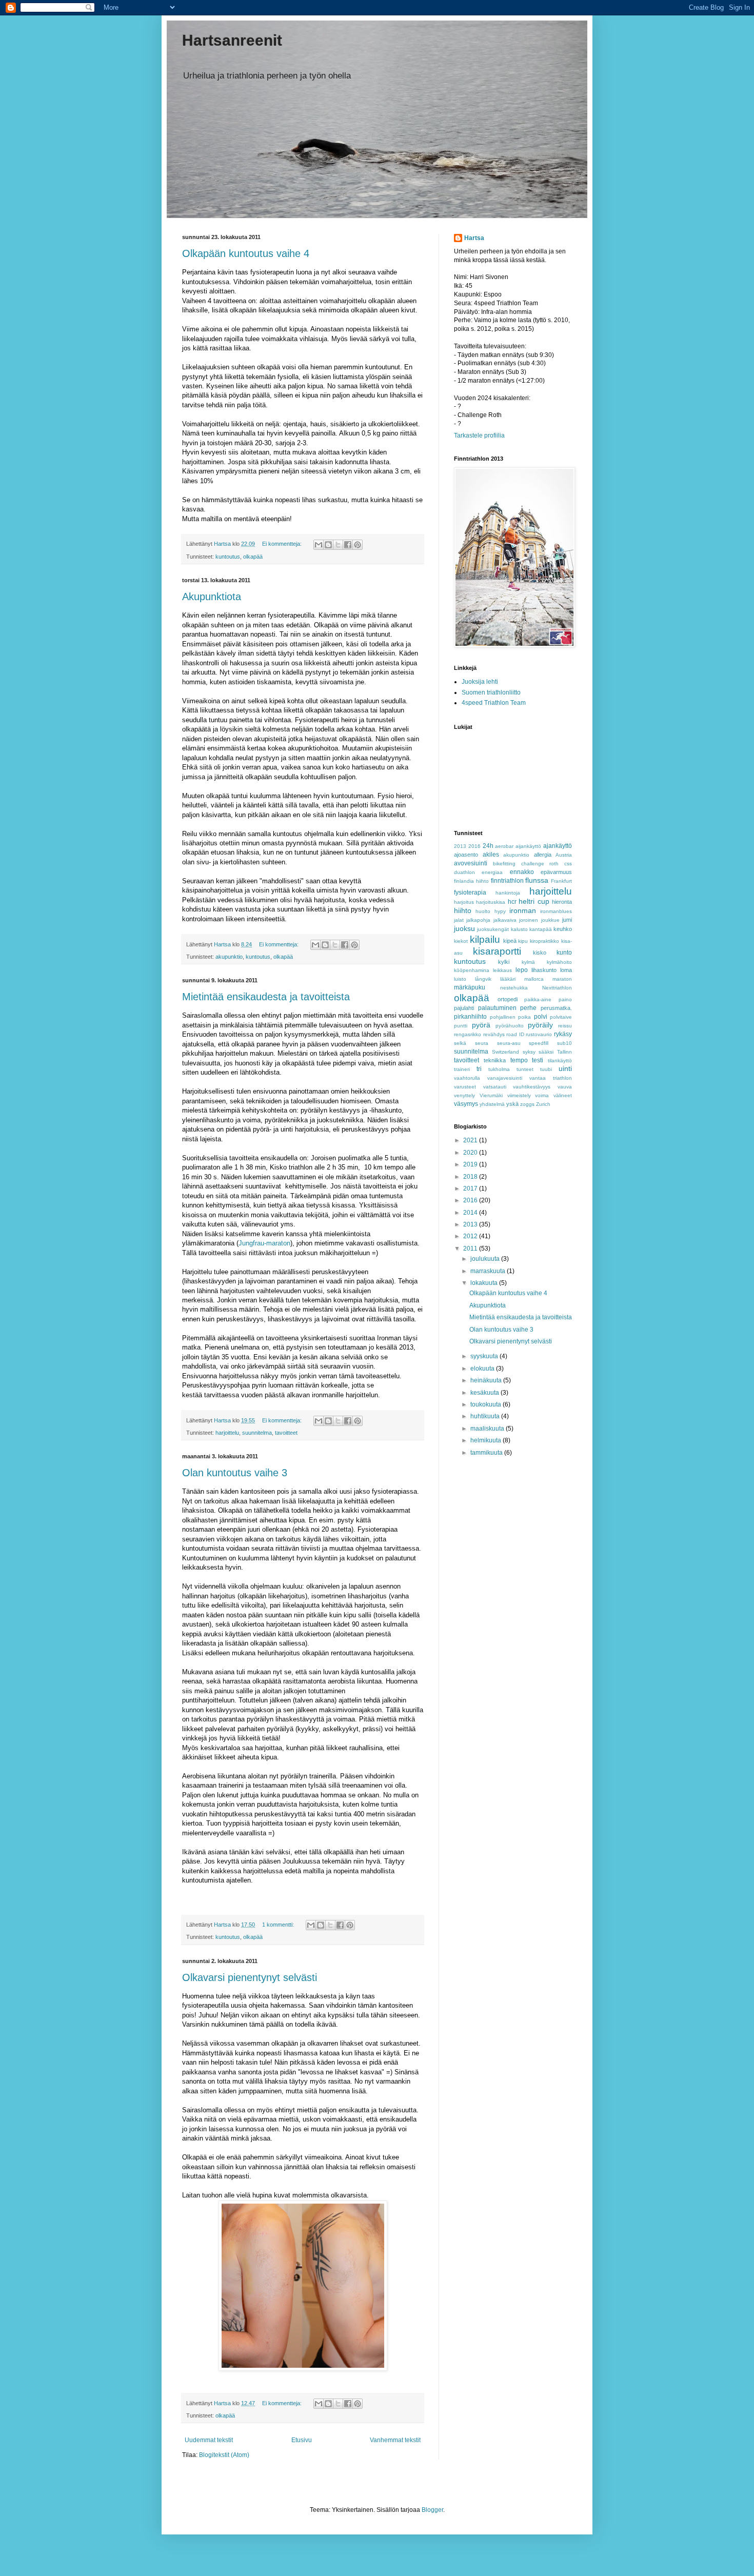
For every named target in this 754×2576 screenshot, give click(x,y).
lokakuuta (485, 1283)
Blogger (432, 2510)
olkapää (253, 557)
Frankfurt (561, 881)
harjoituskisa (491, 902)
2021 (471, 1140)
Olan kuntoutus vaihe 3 (235, 1473)
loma (566, 970)
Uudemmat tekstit (209, 2440)
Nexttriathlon (557, 988)
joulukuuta (486, 1259)
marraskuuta (489, 1271)
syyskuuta (485, 1356)
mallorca (534, 979)
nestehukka (514, 988)
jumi (567, 920)
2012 (471, 1236)
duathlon (464, 872)
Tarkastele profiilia (479, 435)
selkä (460, 1043)
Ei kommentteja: (283, 544)
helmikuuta (487, 1440)
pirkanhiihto (470, 1017)
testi (538, 1060)
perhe (528, 1008)
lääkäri (508, 979)
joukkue (550, 920)
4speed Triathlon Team (494, 703)
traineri (462, 1069)
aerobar (504, 846)
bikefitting (504, 864)
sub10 (564, 1043)
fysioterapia (470, 893)
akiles (491, 855)
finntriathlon (507, 881)
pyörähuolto (510, 1026)
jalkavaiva (505, 920)
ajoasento (466, 855)
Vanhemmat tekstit (395, 2440)
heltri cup (534, 901)
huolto (483, 911)
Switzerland (505, 1052)
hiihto (463, 910)
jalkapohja (478, 920)
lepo (522, 970)
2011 (471, 1249)
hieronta (562, 902)
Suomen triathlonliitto (491, 692)
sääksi (546, 1052)
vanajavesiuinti (505, 1078)
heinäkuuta (487, 1380)
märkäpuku (470, 987)
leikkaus (502, 970)
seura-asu (509, 1043)
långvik (483, 979)
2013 (460, 846)
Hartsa (474, 238)
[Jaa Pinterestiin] (358, 545)
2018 (471, 1177)
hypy (500, 911)
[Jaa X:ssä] (338, 545)
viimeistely (519, 1095)
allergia (543, 855)
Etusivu (302, 2440)
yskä (512, 1104)
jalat (459, 920)
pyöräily (540, 1025)
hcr (512, 902)
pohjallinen (503, 1017)
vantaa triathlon (551, 1078)
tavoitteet (286, 1433)
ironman (523, 910)
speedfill (539, 1043)
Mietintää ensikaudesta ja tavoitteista (266, 997)
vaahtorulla (467, 1078)
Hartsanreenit (232, 40)
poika (524, 1017)
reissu (565, 1026)
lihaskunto (544, 970)
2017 (471, 1188)
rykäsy (563, 1034)
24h (488, 846)
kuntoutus (228, 557)
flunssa (537, 880)
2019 (471, 1164)
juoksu (464, 928)
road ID (515, 1034)
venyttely (464, 1095)
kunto (564, 953)
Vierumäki (491, 1095)
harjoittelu (227, 1433)
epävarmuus (556, 872)
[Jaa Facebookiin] (348, 545)
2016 (474, 846)
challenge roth (540, 864)
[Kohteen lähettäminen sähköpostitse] (319, 545)
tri (479, 1069)
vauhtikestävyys (532, 1087)
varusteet (465, 1087)
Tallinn (564, 1052)
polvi (541, 1017)
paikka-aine (538, 999)
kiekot (461, 941)
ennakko (522, 872)
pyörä (481, 1025)
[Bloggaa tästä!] (328, 545)
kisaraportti (497, 951)
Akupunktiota (212, 597)
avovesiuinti (471, 863)
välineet (563, 1095)
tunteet (525, 1069)
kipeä (510, 941)
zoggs (527, 1104)
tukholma (499, 1069)
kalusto (519, 929)
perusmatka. (556, 1008)
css (568, 864)
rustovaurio (539, 1034)
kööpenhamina (472, 970)
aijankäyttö (528, 846)
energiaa (492, 872)
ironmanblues (556, 911)
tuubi (546, 1069)
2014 (471, 1213)
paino (565, 999)
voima (542, 1095)
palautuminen (497, 1008)
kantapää (541, 929)
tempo (519, 1060)
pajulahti (464, 1008)
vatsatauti (495, 1087)
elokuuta (483, 1369)
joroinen (529, 920)
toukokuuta (487, 1404)
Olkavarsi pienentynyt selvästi (250, 1977)
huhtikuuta (486, 1416)
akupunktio (229, 957)
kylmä (528, 962)
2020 (471, 1153)
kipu (523, 941)
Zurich (543, 1104)
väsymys (466, 1104)
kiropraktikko (544, 941)
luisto (460, 979)
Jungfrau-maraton (264, 1243)
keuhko (563, 929)
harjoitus (464, 902)
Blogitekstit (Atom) (224, 2455)
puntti (461, 1026)
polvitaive (561, 1017)
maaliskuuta (488, 1429)
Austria (564, 855)
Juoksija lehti (480, 682)
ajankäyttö (558, 846)
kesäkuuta (485, 1393)
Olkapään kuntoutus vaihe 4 (246, 253)
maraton (562, 979)
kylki (504, 962)
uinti (565, 1068)
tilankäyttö (560, 1061)
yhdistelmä (492, 1104)
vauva (565, 1087)
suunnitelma (257, 1433)
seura (482, 1043)
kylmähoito (559, 962)
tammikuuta (487, 1453)
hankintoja (508, 893)
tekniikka (495, 1060)
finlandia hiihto (471, 881)
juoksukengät (493, 929)
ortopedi (508, 999)
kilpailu (485, 939)
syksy (529, 1052)
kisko (540, 953)
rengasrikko (468, 1034)
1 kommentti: (279, 1925)
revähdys (494, 1034)
